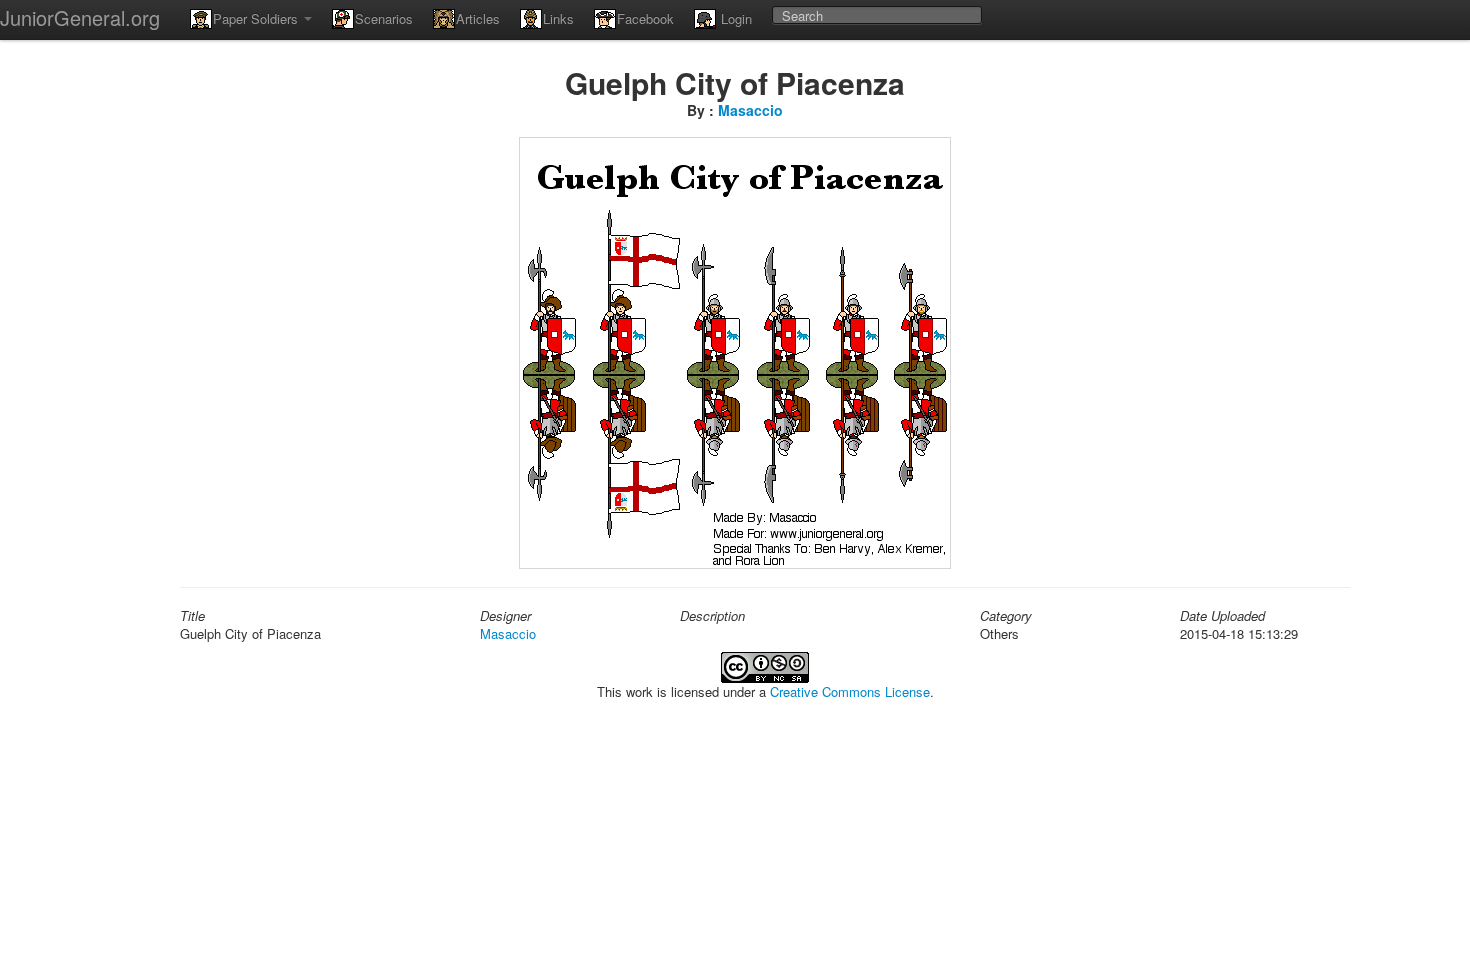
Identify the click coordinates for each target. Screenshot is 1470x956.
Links (558, 18)
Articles (478, 18)
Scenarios (384, 18)
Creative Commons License (850, 691)
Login (734, 18)
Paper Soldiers (257, 18)
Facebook (645, 18)
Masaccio (750, 110)
